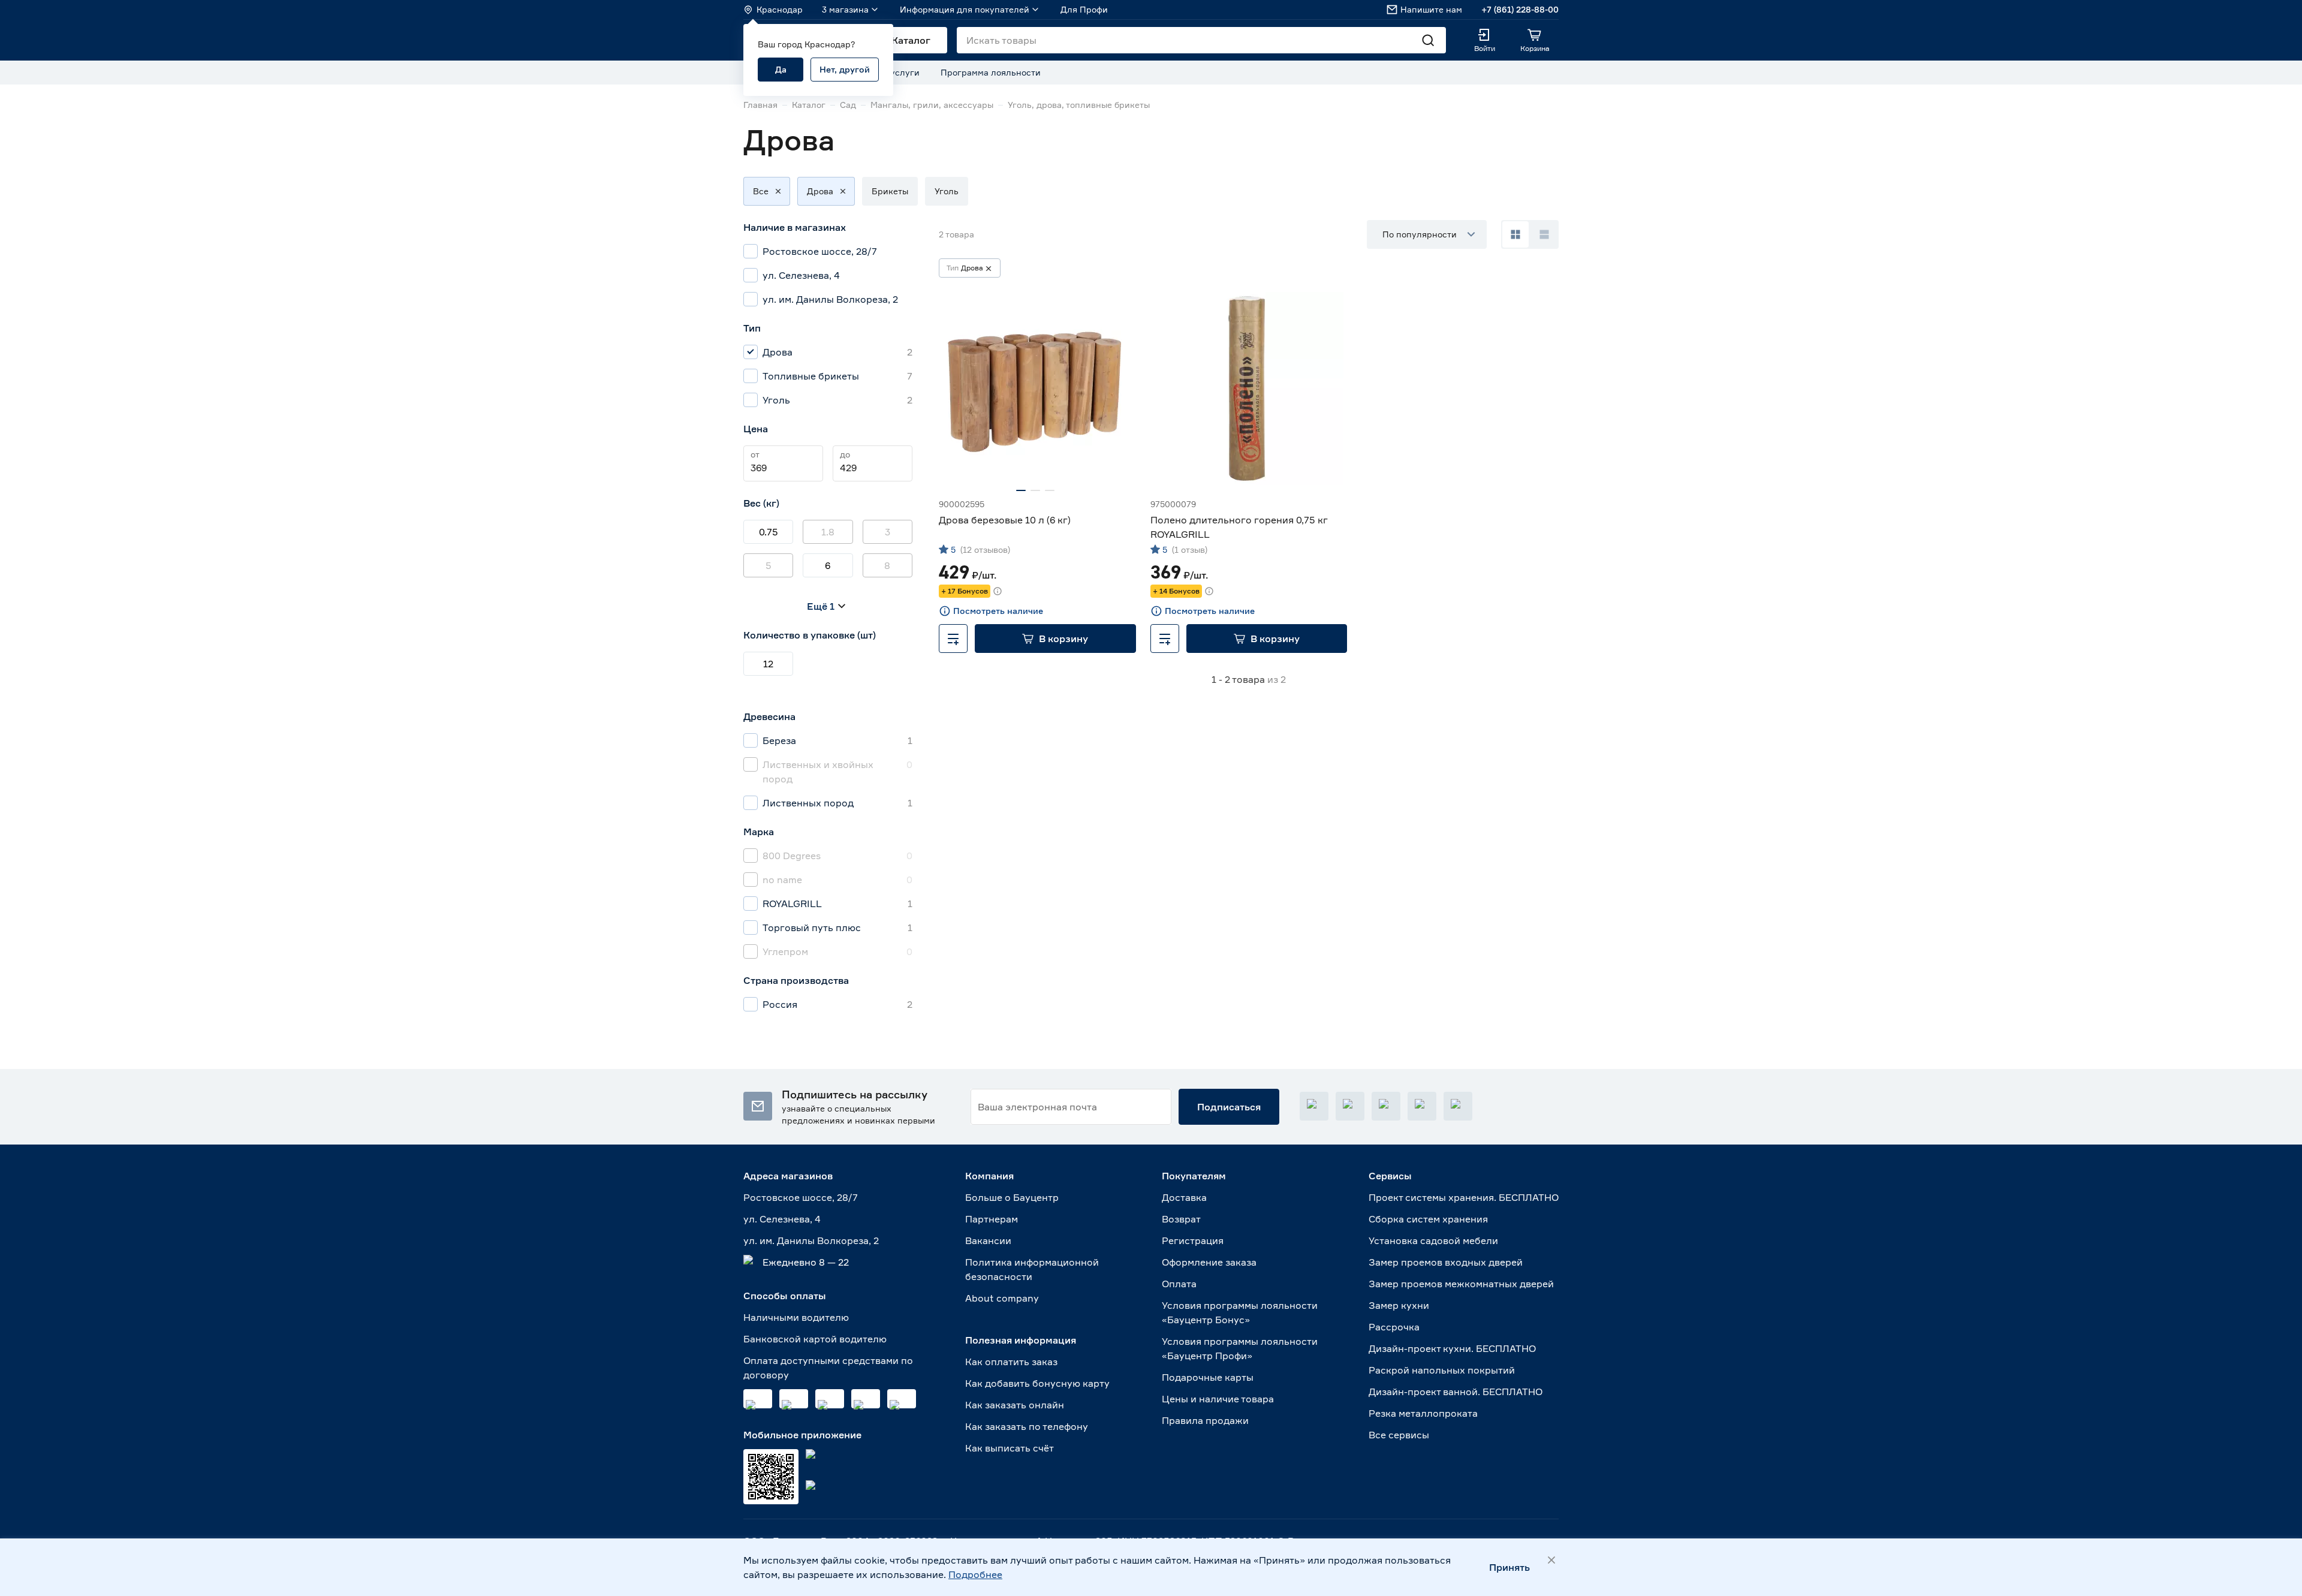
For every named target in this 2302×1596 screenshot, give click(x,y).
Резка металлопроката (1423, 1413)
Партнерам (992, 1219)
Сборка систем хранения (1428, 1219)
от (755, 454)
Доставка (1184, 1197)
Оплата (1179, 1284)
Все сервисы (1399, 1435)
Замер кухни (1399, 1305)
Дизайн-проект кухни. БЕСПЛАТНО (1452, 1348)
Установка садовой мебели (1433, 1240)
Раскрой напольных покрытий (1442, 1370)
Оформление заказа (1209, 1262)
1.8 (828, 532)
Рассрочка (1394, 1327)
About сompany (1002, 1298)
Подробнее (975, 1574)
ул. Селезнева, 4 (782, 1219)
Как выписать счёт (1010, 1448)
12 (768, 664)
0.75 (769, 532)
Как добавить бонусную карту (1037, 1383)
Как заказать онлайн (1015, 1405)
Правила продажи (1205, 1420)
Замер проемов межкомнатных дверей (1461, 1284)
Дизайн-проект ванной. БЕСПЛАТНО (1456, 1392)
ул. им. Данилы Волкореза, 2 (811, 1240)
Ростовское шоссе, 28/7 (801, 1197)
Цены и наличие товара (1218, 1399)
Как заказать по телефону (1027, 1426)
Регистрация (1193, 1240)
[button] (761, 191)
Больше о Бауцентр (1012, 1197)
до (845, 454)
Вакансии (988, 1240)
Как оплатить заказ (1011, 1362)
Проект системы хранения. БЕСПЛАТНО (1464, 1197)
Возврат (1181, 1219)
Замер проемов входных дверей (1446, 1262)
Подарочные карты (1208, 1377)
